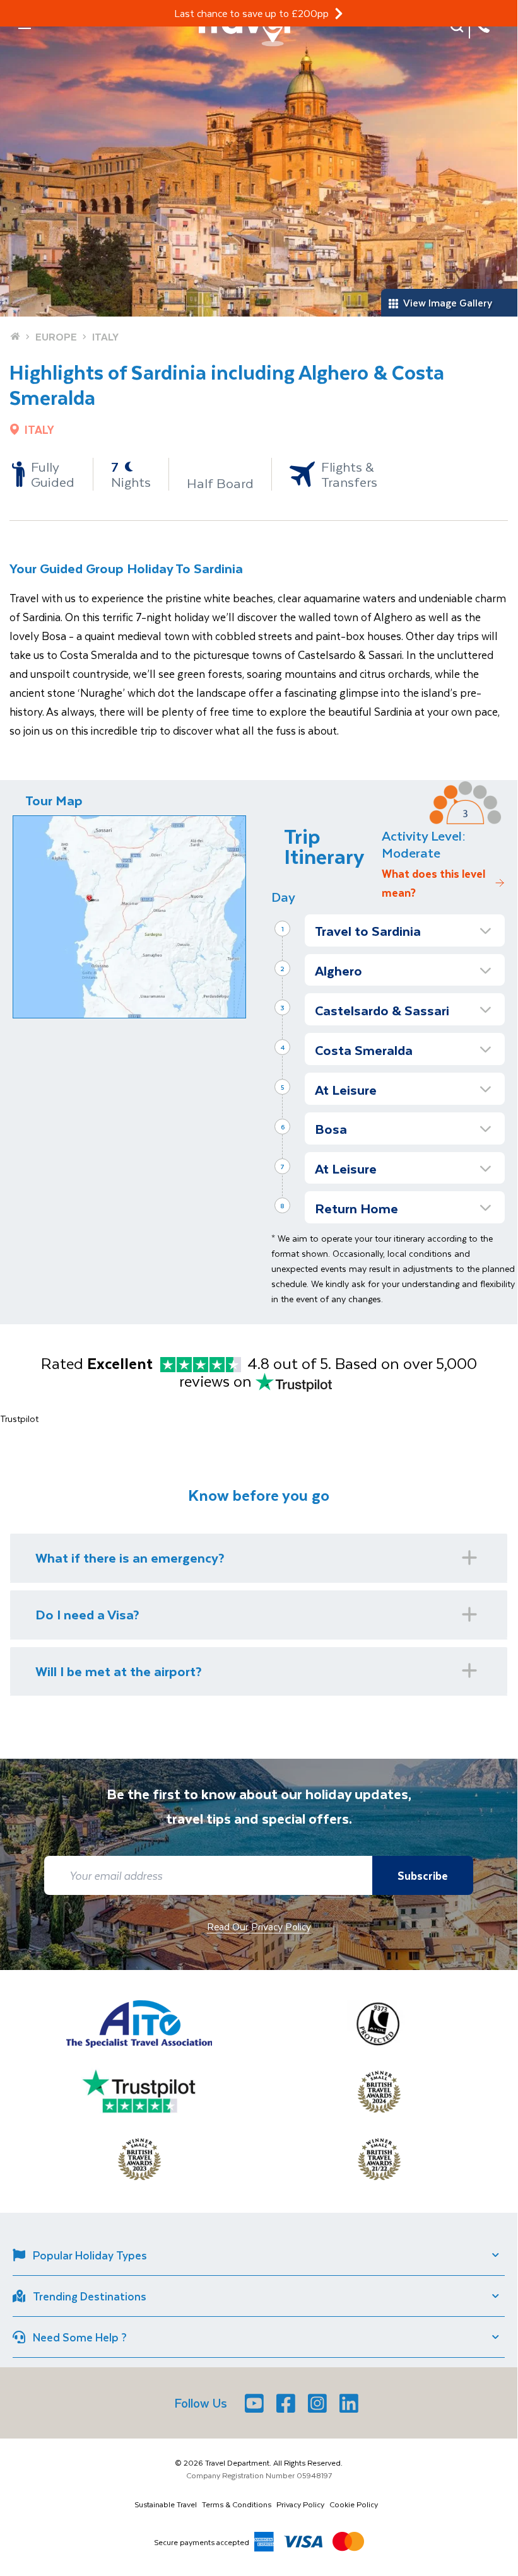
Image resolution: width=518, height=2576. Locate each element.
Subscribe (423, 1875)
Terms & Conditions (237, 2504)
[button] (405, 930)
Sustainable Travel (166, 2504)
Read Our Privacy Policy (259, 1926)
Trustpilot (19, 1419)
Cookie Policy (354, 2504)
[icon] (339, 14)
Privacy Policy (300, 2504)
